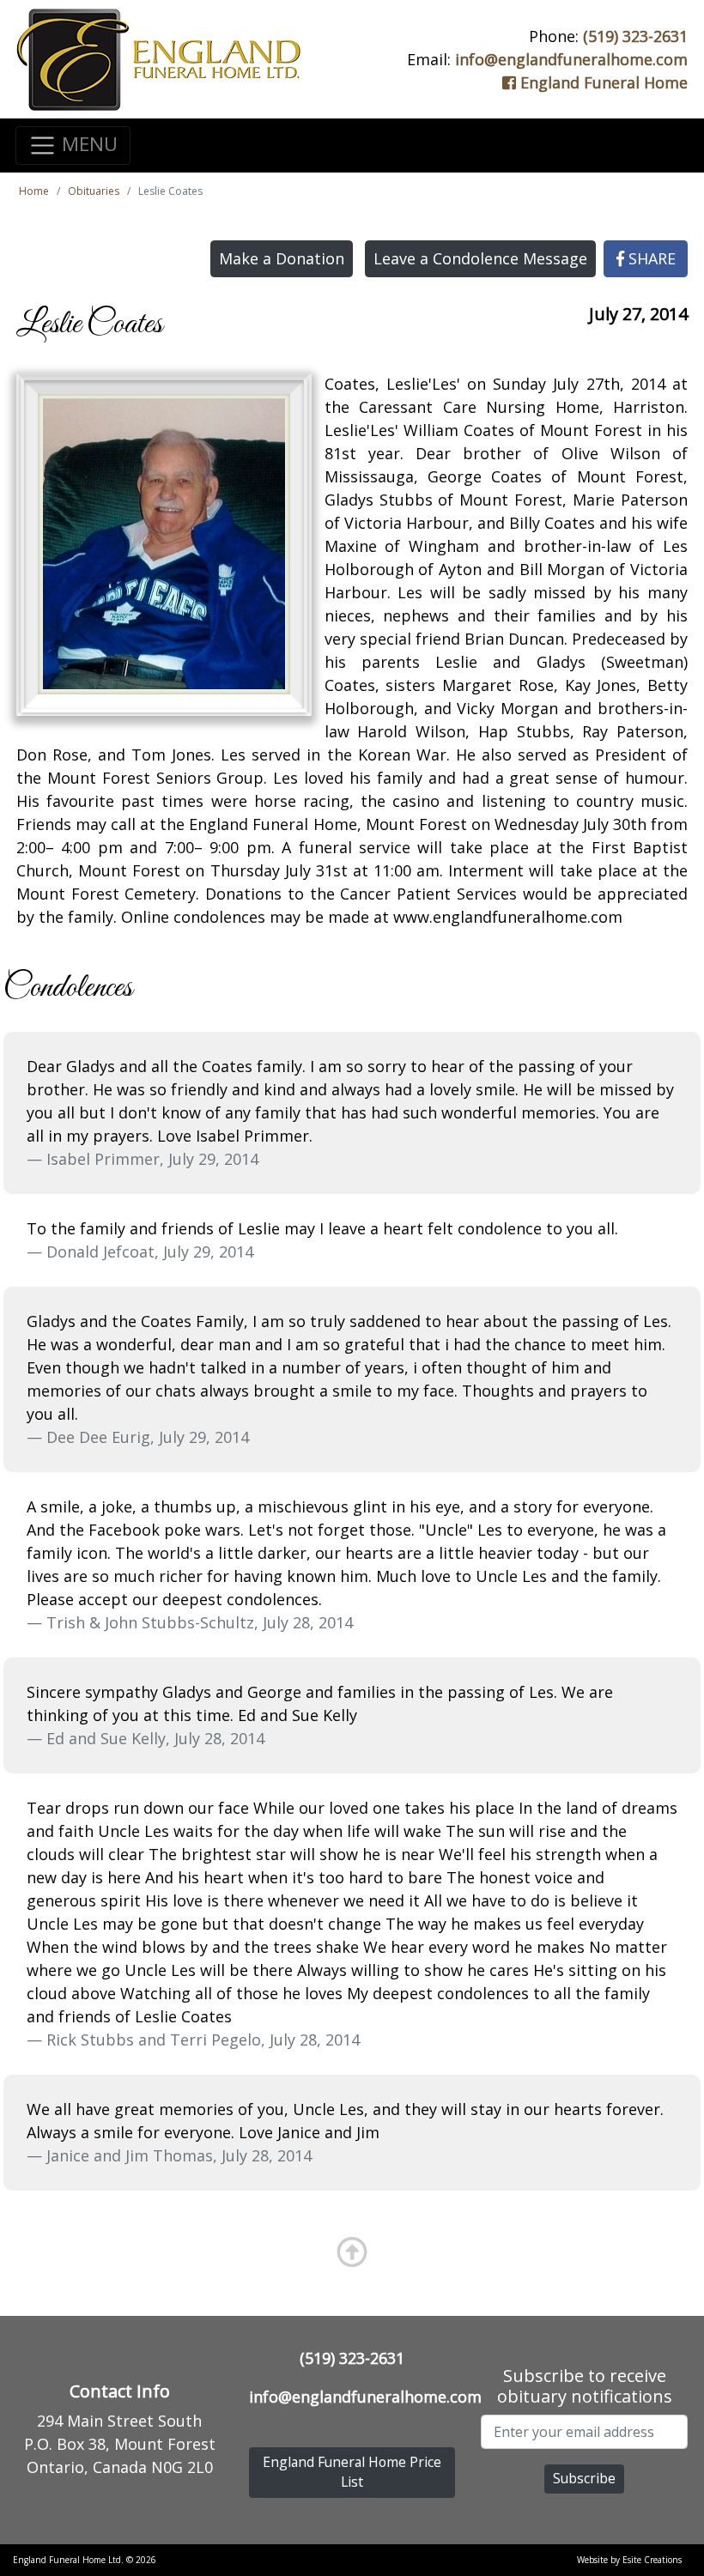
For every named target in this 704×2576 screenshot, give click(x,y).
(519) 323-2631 (635, 36)
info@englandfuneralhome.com (571, 59)
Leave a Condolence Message (480, 258)
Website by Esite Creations (629, 2560)
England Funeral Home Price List (352, 2472)
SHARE (650, 258)
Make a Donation (282, 258)
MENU (87, 143)
